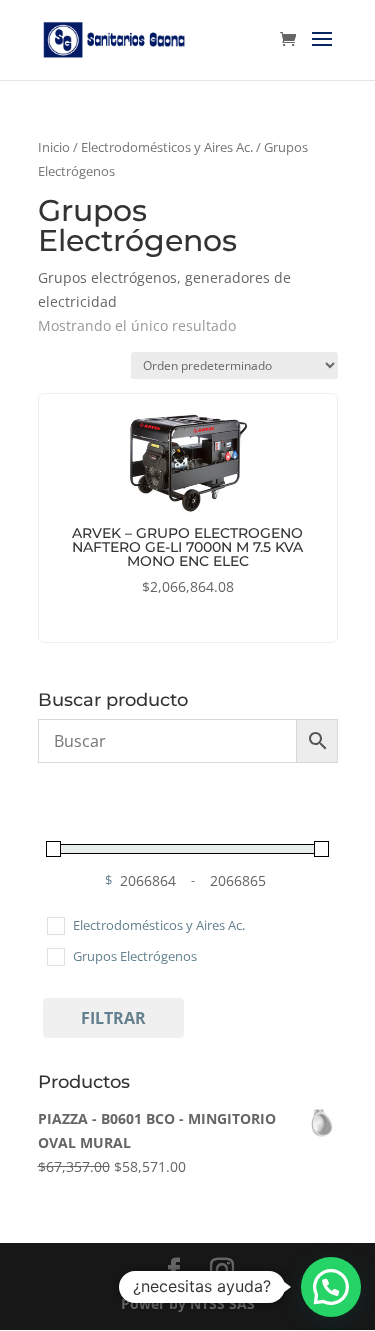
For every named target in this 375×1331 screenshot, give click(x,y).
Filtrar (113, 1018)
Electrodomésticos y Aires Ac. (167, 147)
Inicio (54, 147)
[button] (331, 1287)
